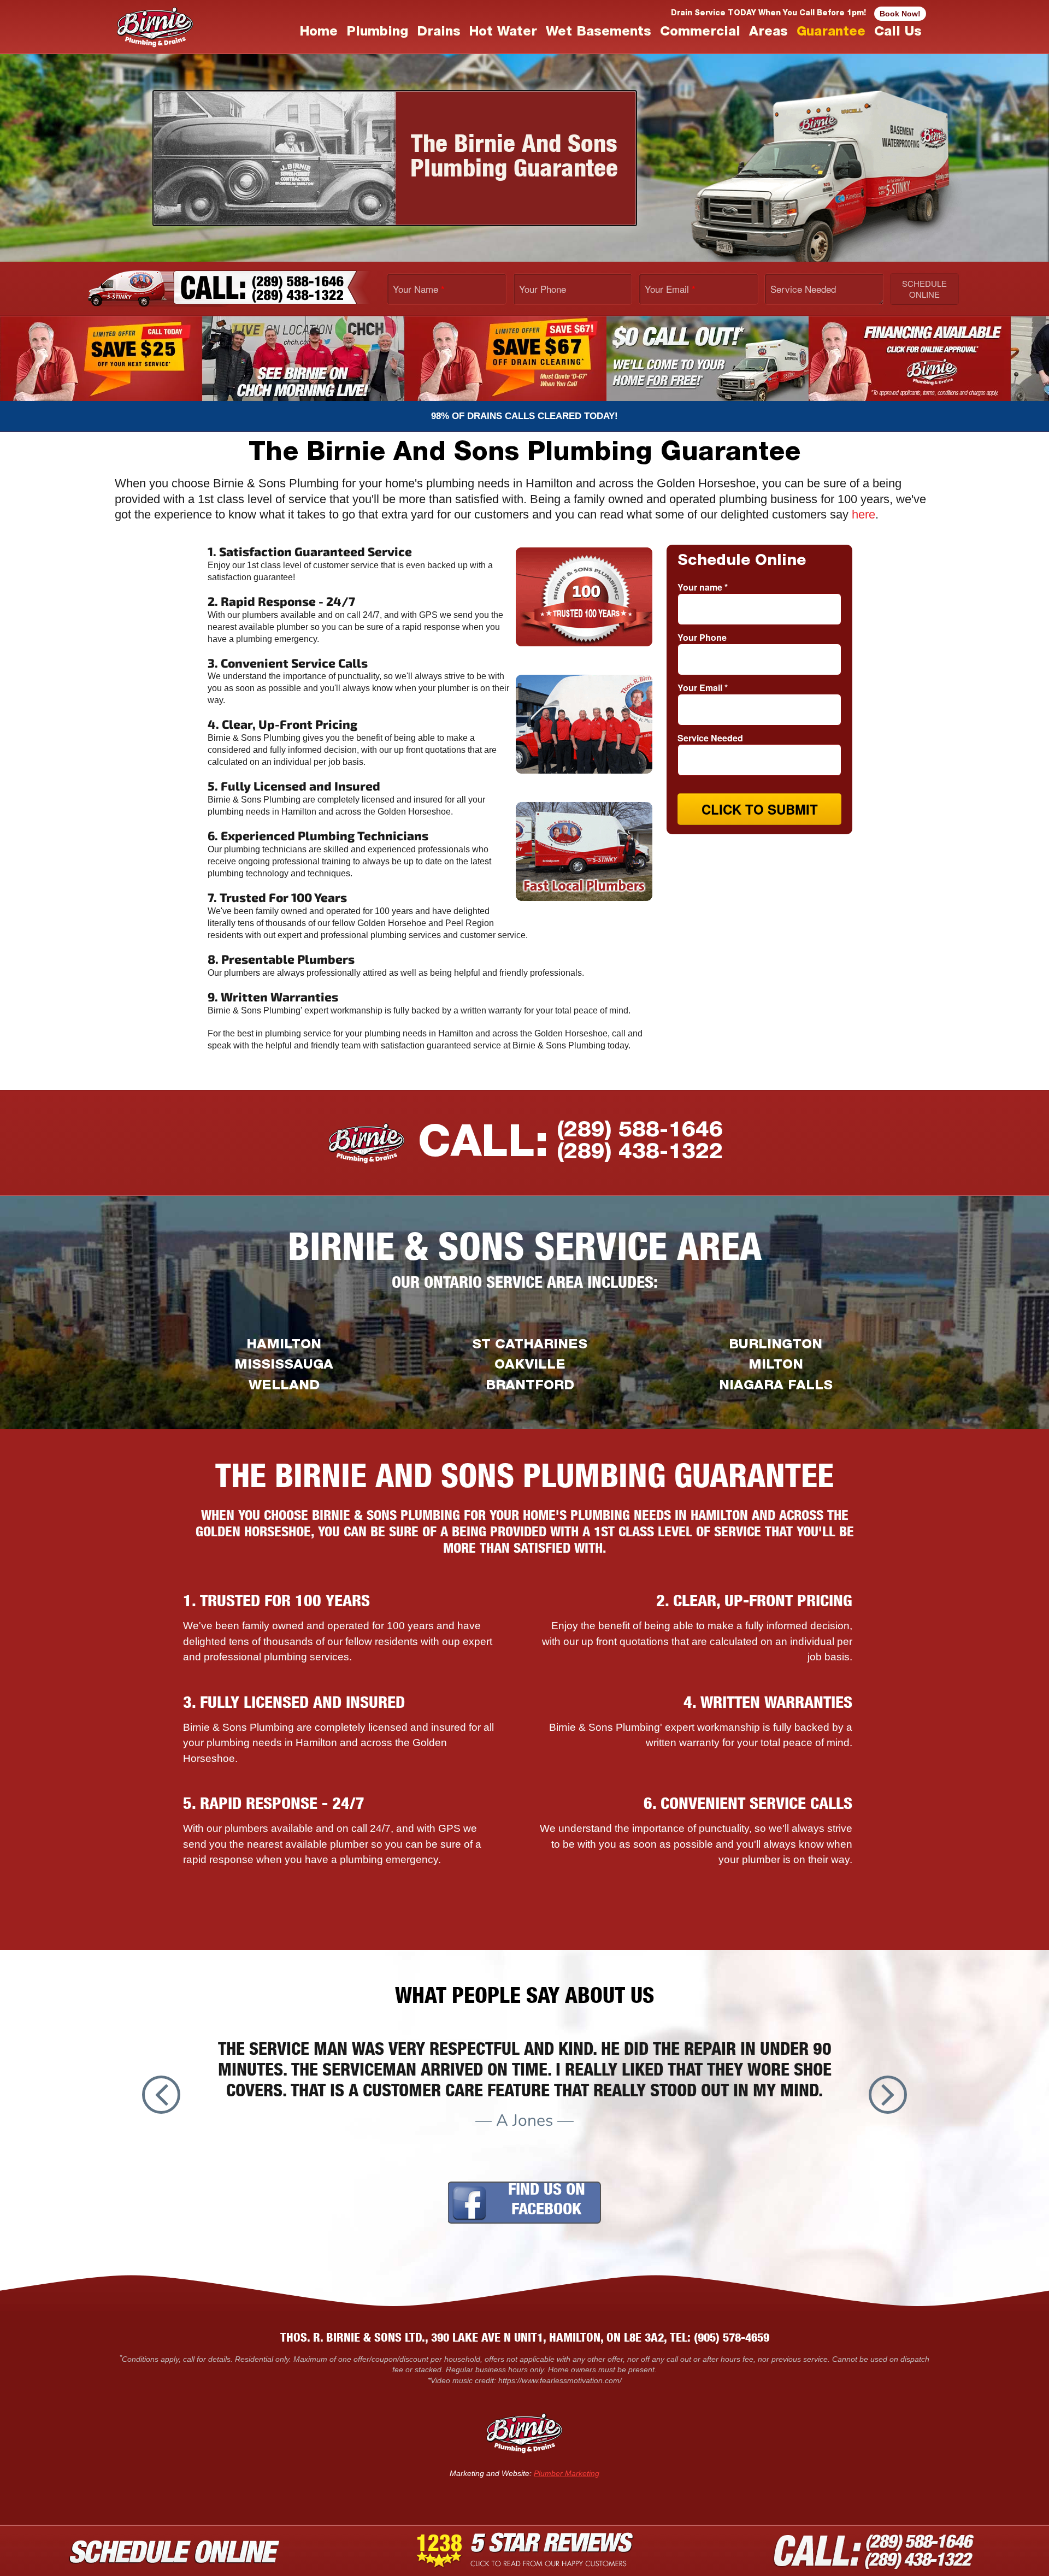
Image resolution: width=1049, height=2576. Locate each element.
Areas (768, 33)
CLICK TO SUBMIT (760, 809)
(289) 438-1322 (640, 1153)
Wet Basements (599, 33)
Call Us (898, 33)
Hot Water (503, 33)
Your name (703, 587)
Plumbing (377, 33)
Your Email (670, 288)
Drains (439, 33)
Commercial (700, 33)
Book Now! (900, 14)
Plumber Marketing (567, 2473)
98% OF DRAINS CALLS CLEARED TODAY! (524, 416)
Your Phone (543, 288)
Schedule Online (924, 289)
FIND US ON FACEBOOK (547, 2201)
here (864, 514)
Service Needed (803, 288)
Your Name (419, 288)
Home (319, 33)
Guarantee (831, 33)
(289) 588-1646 (640, 1131)
